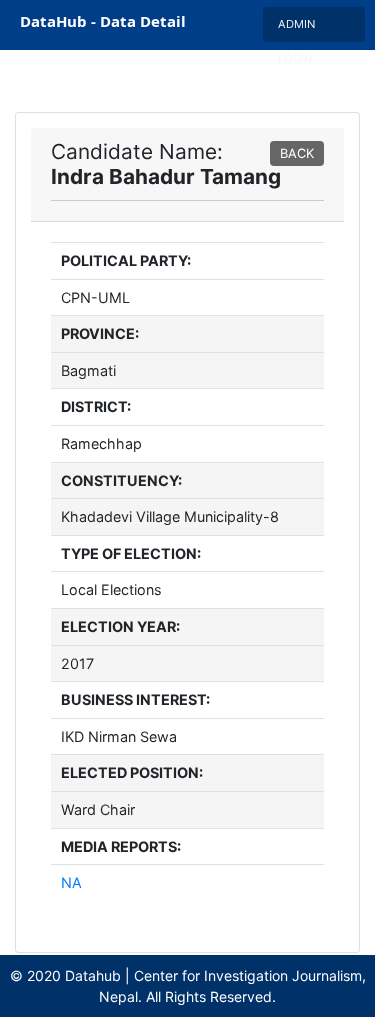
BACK (297, 153)
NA (71, 882)
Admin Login (296, 29)
